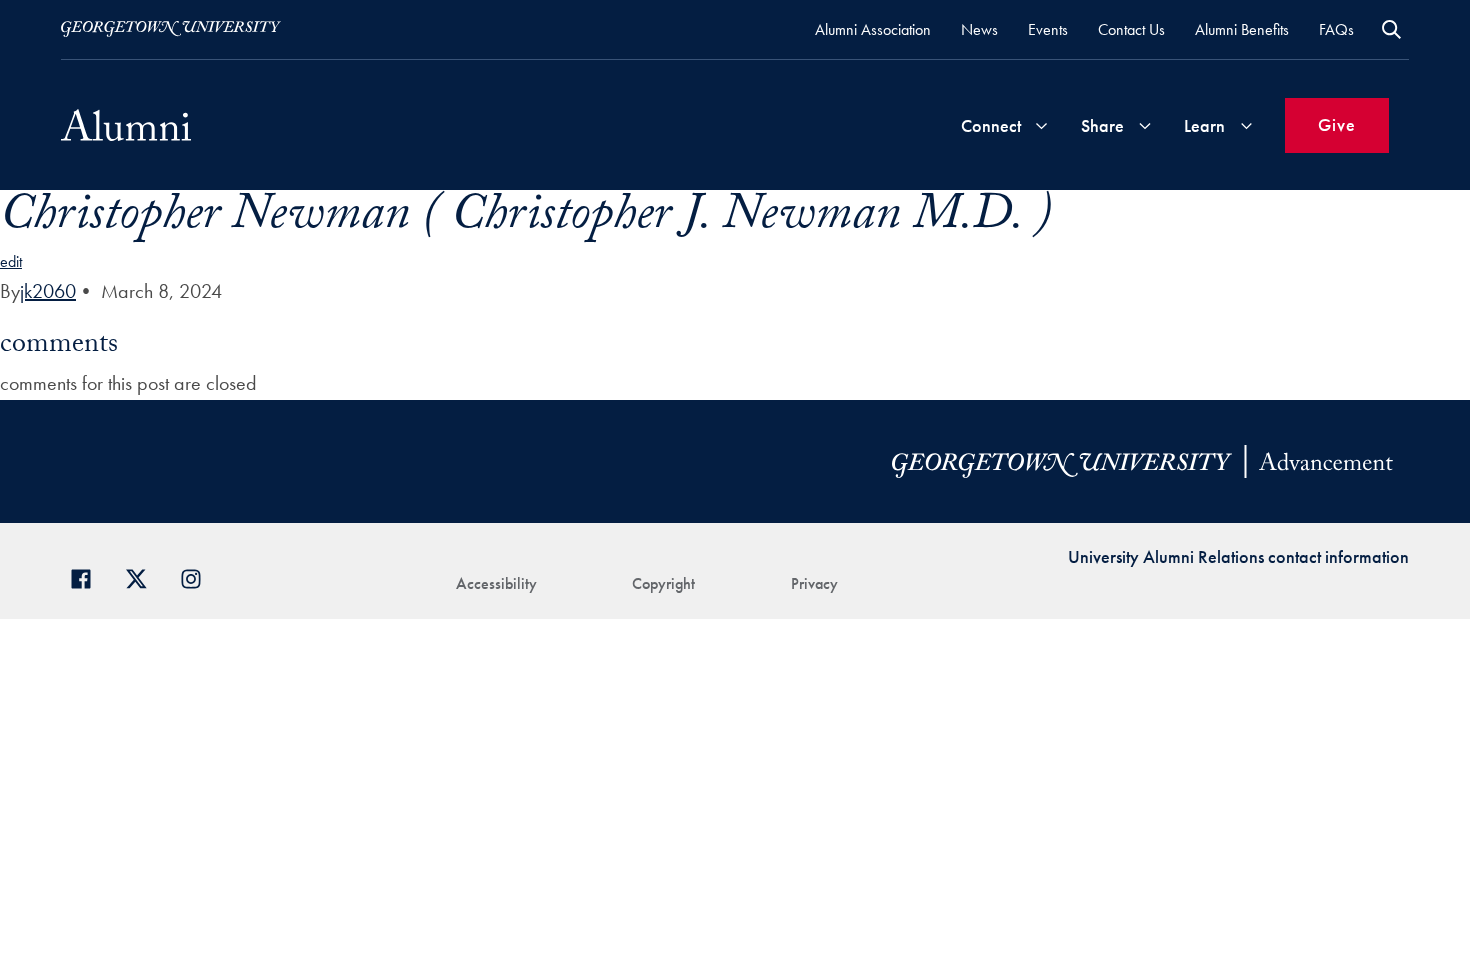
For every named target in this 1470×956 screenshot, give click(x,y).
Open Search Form (1391, 29)
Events (1048, 29)
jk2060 (48, 291)
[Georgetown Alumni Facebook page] (88, 576)
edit (11, 261)
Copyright (663, 583)
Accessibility (496, 583)
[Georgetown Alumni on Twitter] (143, 576)
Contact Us (1131, 29)
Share (1102, 125)
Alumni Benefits (1242, 29)
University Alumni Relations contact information (1238, 556)
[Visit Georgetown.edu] (171, 29)
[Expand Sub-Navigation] (1041, 125)
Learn (1204, 125)
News (979, 29)
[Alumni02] (126, 125)
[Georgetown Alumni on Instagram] (198, 576)
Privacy (814, 583)
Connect (991, 125)
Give (1337, 124)
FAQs (1336, 29)
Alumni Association (873, 29)
